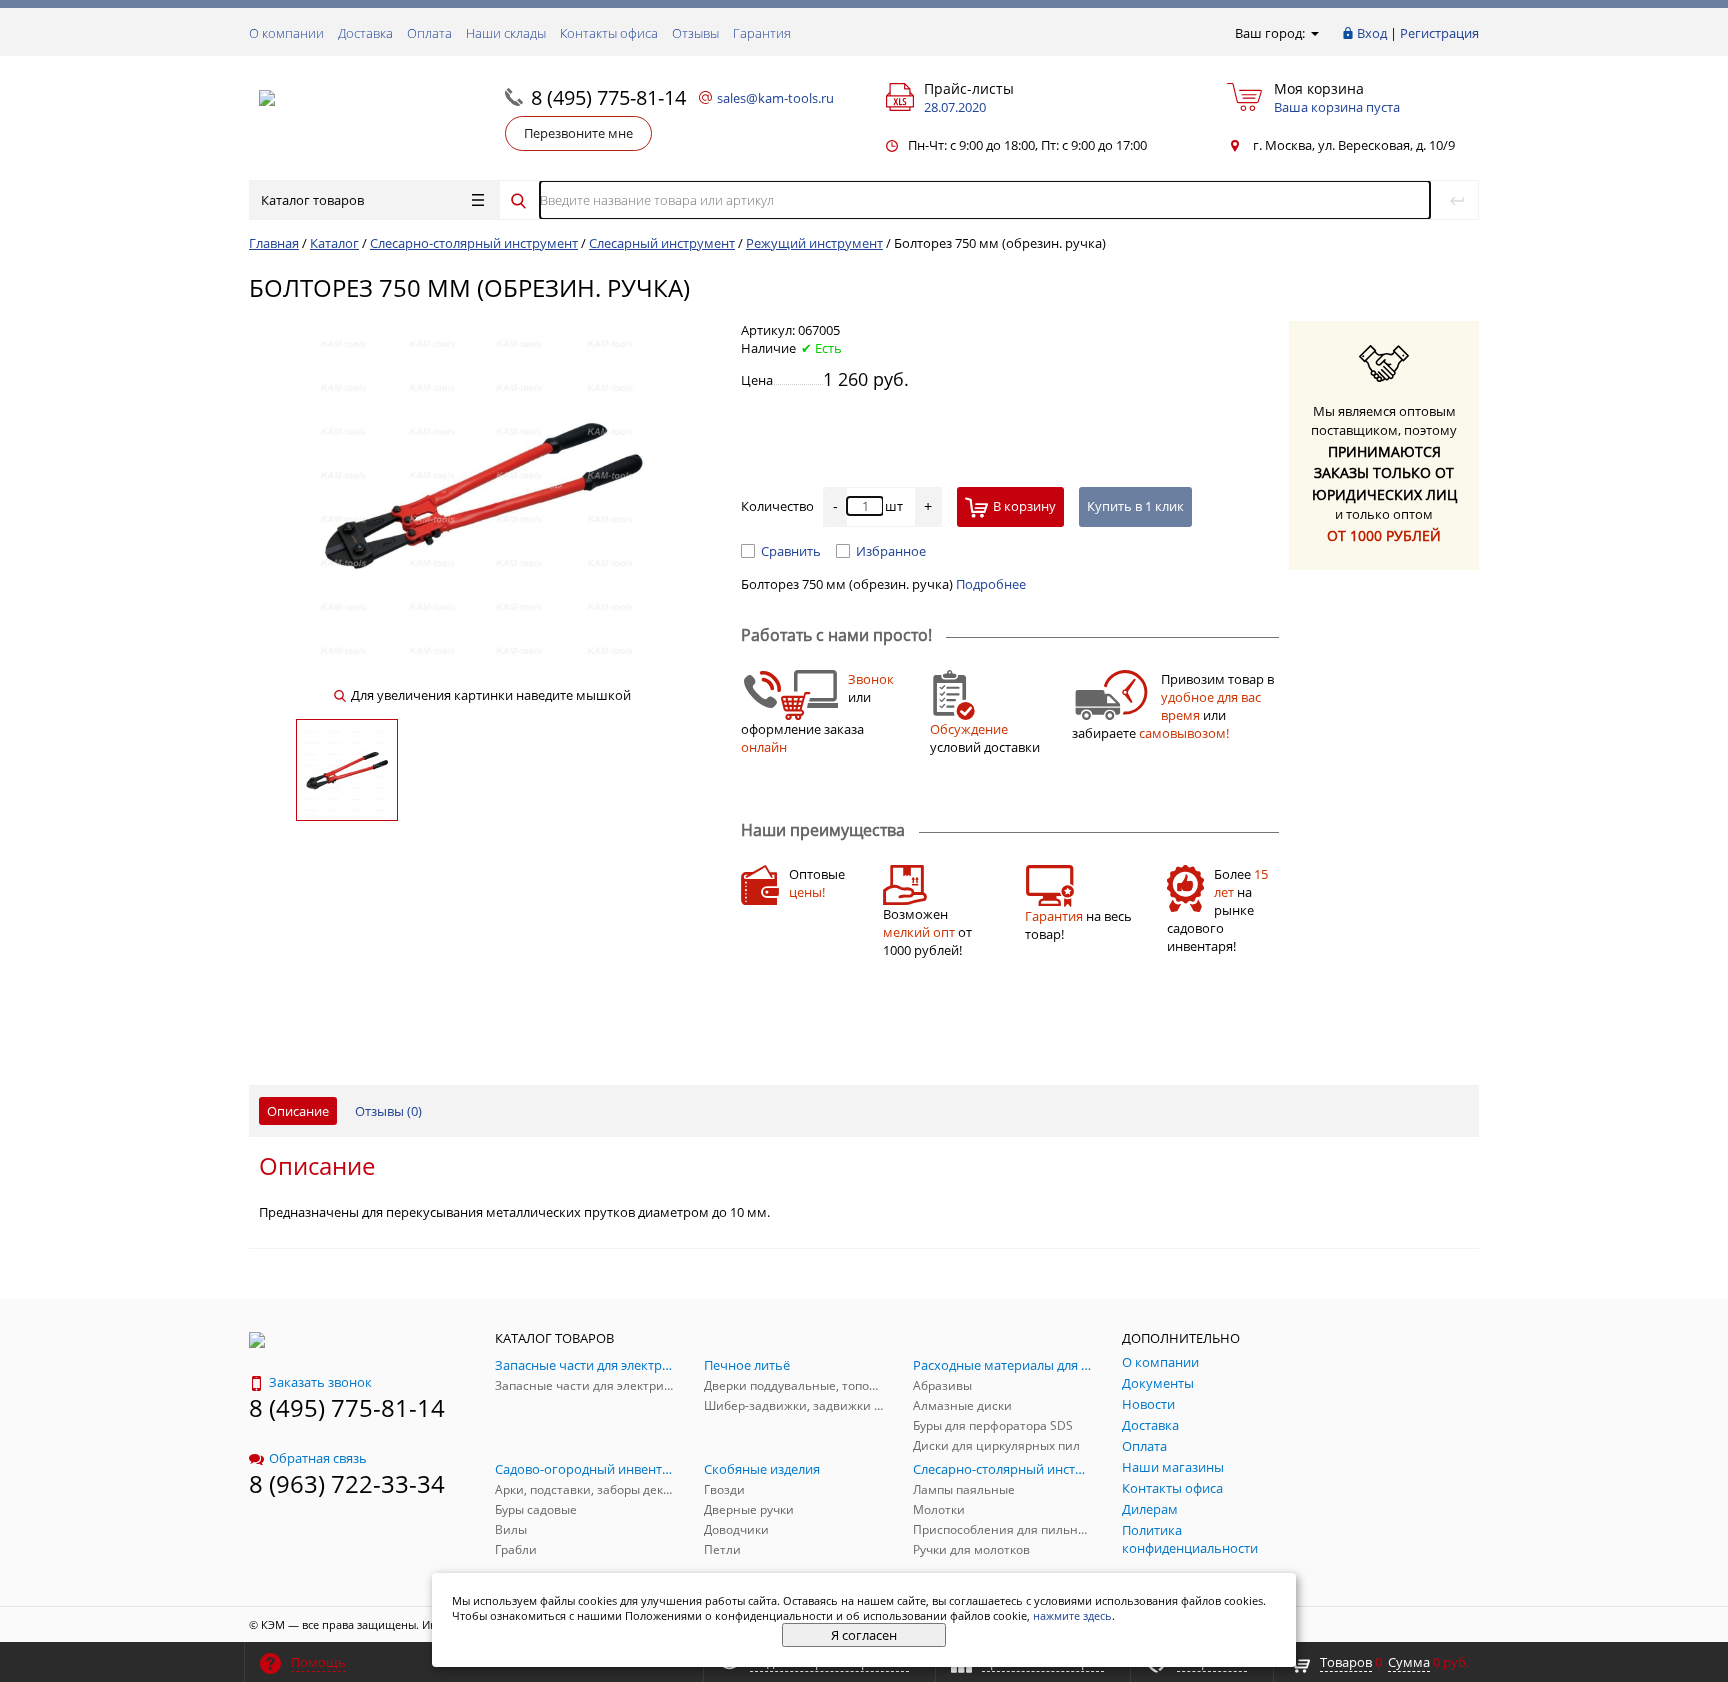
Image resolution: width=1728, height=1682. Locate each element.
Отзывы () (388, 1111)
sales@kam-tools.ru (775, 98)
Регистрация (1439, 33)
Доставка (365, 33)
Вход (1372, 33)
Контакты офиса (609, 33)
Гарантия (762, 33)
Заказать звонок (320, 1382)
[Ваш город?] (1313, 33)
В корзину (1024, 506)
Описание (298, 1111)
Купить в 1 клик (1135, 506)
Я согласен (864, 1635)
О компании (286, 33)
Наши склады (506, 33)
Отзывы (695, 33)
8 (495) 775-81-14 (608, 97)
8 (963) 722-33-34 (347, 1483)
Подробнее (991, 584)
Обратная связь (318, 1458)
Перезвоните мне (578, 133)
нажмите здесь (1072, 1615)
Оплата (429, 33)
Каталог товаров (312, 200)
